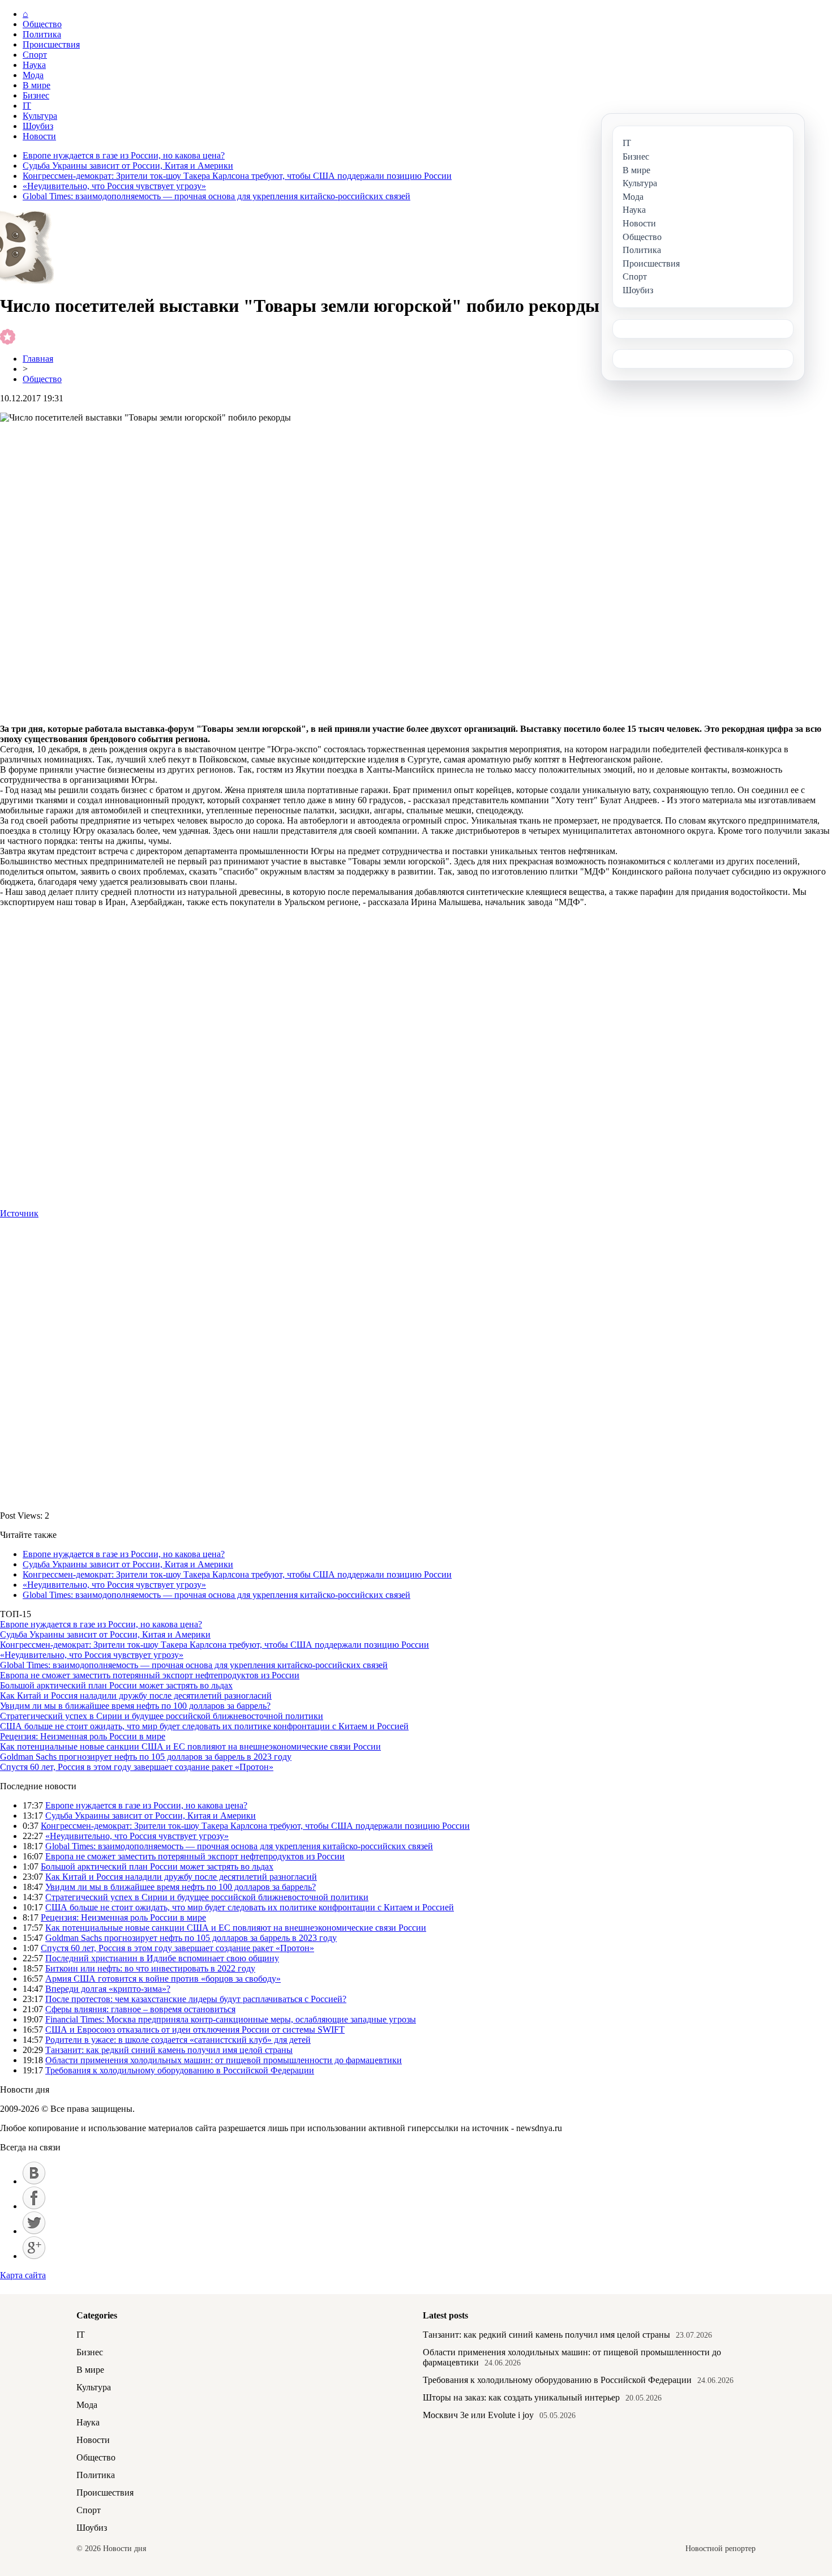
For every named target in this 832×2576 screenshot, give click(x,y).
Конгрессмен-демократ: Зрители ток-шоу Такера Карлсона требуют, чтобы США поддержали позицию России (237, 176)
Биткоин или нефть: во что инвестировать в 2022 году (150, 1968)
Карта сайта (23, 2275)
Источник (19, 1213)
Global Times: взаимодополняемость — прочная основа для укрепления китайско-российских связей (216, 196)
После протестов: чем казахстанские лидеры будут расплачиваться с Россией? (196, 1999)
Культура (40, 116)
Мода (33, 75)
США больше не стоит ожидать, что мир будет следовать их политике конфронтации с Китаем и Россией (204, 1726)
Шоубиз (38, 126)
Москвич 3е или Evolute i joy (478, 2415)
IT (27, 106)
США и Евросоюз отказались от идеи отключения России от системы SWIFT (195, 2029)
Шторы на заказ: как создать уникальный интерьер (521, 2397)
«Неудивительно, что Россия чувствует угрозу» (114, 186)
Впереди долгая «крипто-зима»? (108, 1989)
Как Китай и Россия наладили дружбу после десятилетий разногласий (136, 1696)
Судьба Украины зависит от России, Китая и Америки (128, 166)
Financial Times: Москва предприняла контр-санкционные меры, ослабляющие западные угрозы (231, 2019)
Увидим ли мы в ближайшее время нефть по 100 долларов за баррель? (135, 1706)
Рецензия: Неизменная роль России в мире (83, 1736)
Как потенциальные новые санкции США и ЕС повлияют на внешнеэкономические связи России (190, 1746)
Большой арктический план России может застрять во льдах (116, 1685)
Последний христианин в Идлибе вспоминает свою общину (162, 1958)
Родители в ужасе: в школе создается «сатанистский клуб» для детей (178, 2040)
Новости (39, 136)
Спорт (35, 55)
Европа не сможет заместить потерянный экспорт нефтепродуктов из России (150, 1675)
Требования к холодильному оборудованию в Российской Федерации (180, 2070)
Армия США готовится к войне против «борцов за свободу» (163, 1979)
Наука (34, 65)
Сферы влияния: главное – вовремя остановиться (140, 2009)
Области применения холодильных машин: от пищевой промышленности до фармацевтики (224, 2060)
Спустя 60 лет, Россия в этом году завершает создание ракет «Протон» (137, 1767)
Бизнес (36, 95)
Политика (42, 34)
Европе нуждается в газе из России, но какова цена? (124, 155)
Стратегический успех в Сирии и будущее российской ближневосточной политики (162, 1716)
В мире (37, 85)
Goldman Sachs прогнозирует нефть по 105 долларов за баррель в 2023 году (146, 1757)
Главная (38, 359)
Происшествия (51, 44)
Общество (42, 24)
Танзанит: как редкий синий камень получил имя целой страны (169, 2050)
